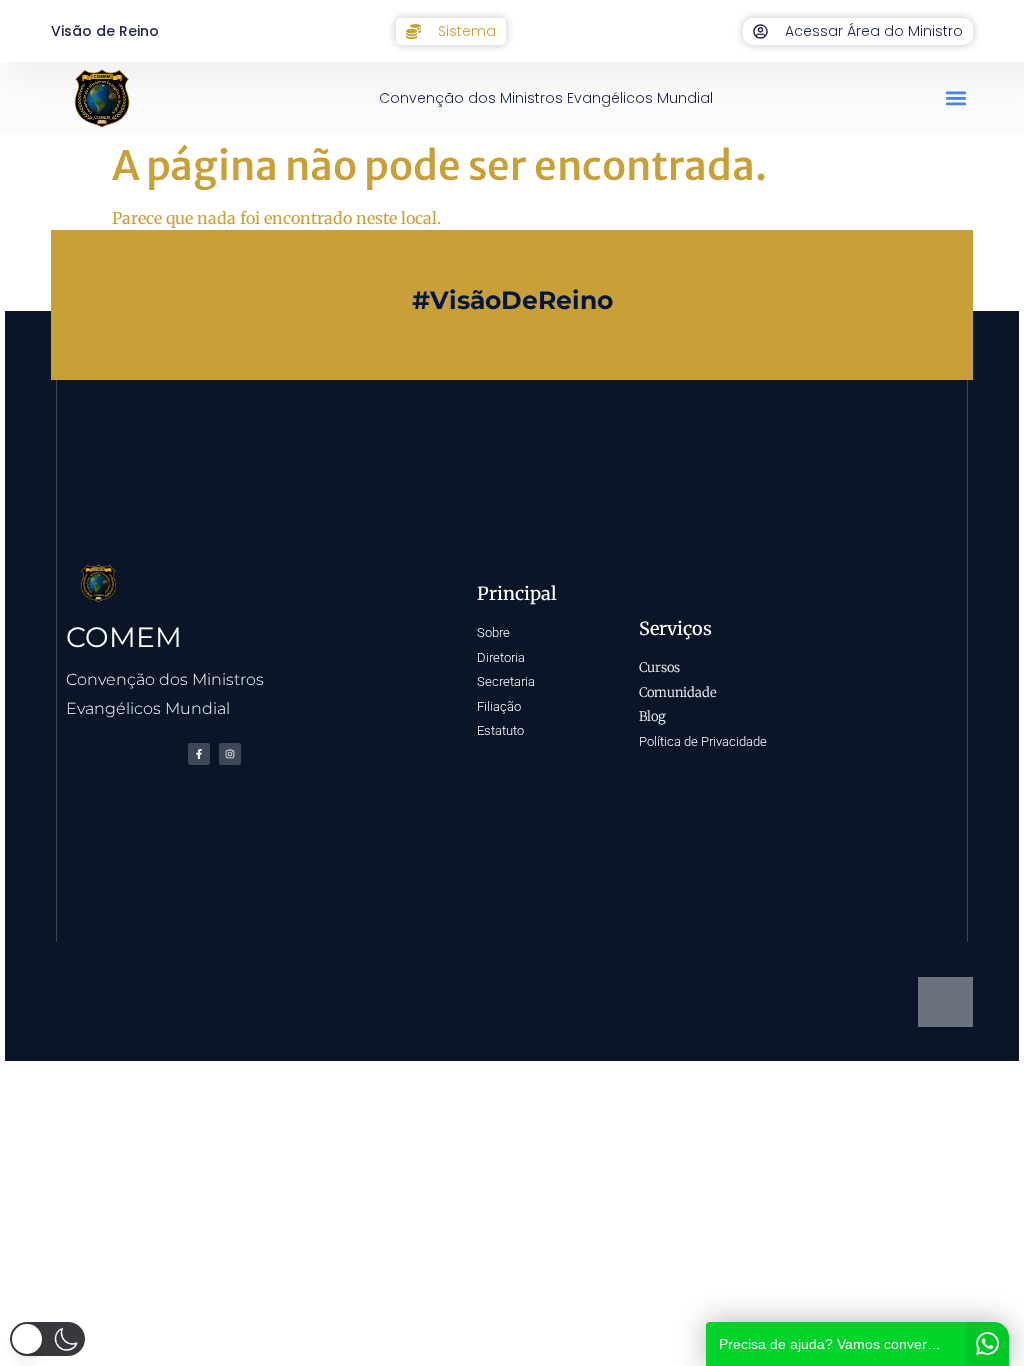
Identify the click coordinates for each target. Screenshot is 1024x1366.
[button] (956, 98)
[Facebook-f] (199, 754)
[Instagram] (230, 754)
